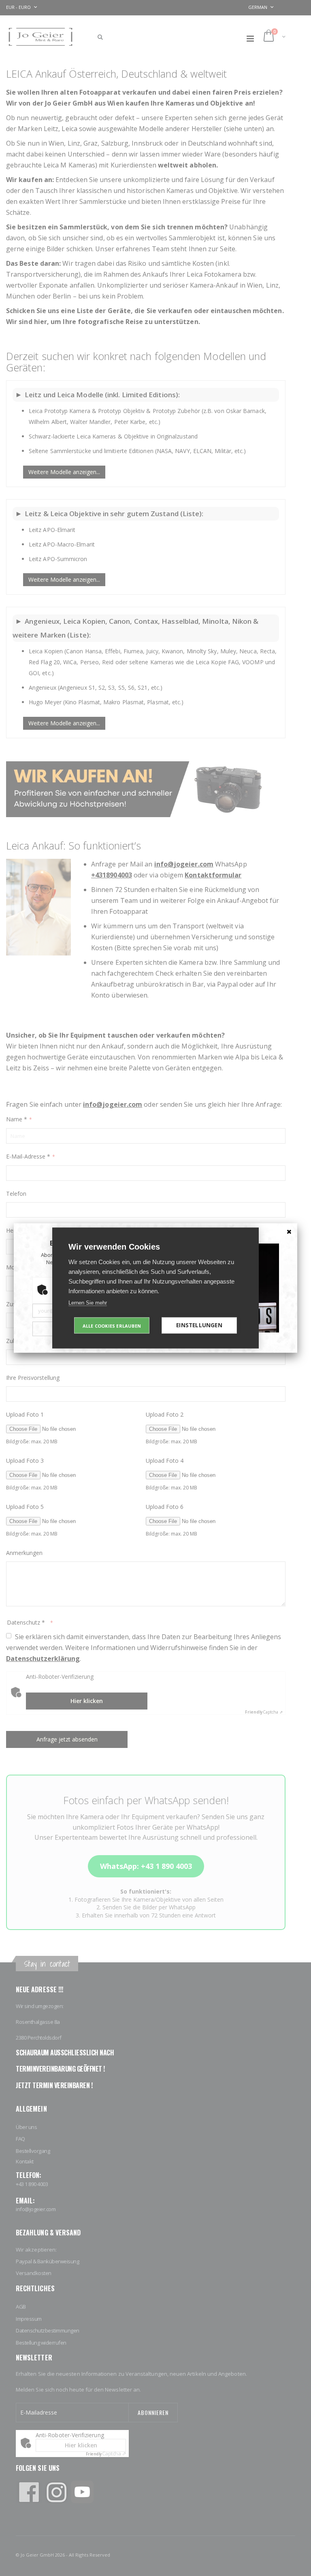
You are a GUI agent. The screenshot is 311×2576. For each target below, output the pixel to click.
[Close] (289, 1231)
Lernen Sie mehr (88, 1303)
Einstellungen (199, 1325)
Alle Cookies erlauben (112, 1325)
